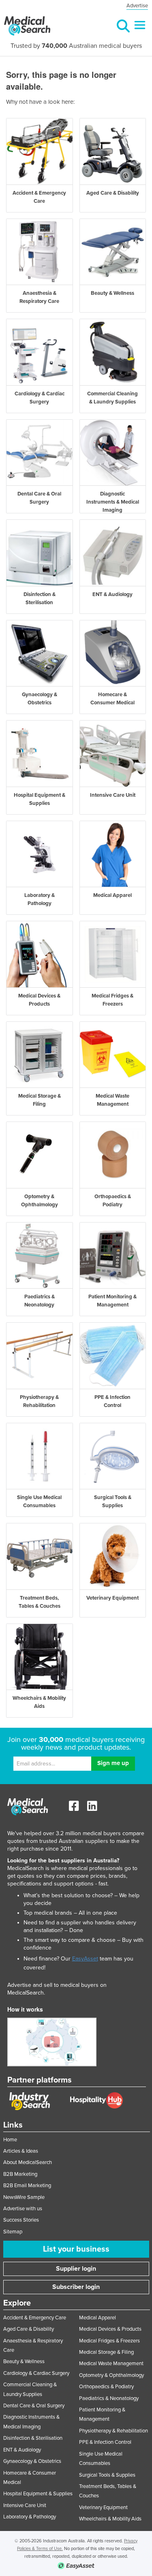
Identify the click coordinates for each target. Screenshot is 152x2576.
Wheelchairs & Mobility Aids (110, 2519)
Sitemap (13, 2232)
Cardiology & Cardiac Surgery (36, 2373)
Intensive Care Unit (25, 2505)
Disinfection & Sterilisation (33, 2438)
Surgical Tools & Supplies (107, 2475)
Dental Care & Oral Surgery (34, 2406)
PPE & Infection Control (105, 2442)
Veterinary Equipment (103, 2507)
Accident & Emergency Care (35, 2318)
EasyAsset (85, 1959)
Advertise (137, 6)
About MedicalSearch (28, 2162)
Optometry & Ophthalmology (111, 2375)
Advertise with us (23, 2209)
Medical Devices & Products (110, 2329)
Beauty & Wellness (24, 2362)
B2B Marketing (20, 2174)
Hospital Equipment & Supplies (38, 2494)
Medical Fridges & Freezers (109, 2341)
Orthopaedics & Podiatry (106, 2387)
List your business (76, 2249)
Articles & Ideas (21, 2151)
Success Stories (21, 2220)
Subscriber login (76, 2287)
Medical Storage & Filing (106, 2352)
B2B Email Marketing (27, 2186)
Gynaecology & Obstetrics (32, 2461)
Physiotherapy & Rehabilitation (113, 2431)
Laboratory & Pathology (30, 2517)
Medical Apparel (97, 2318)
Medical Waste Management (111, 2364)
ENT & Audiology (22, 2450)
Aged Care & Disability (29, 2329)
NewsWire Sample (24, 2197)
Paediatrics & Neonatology (109, 2398)
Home (10, 2140)
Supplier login (76, 2269)
